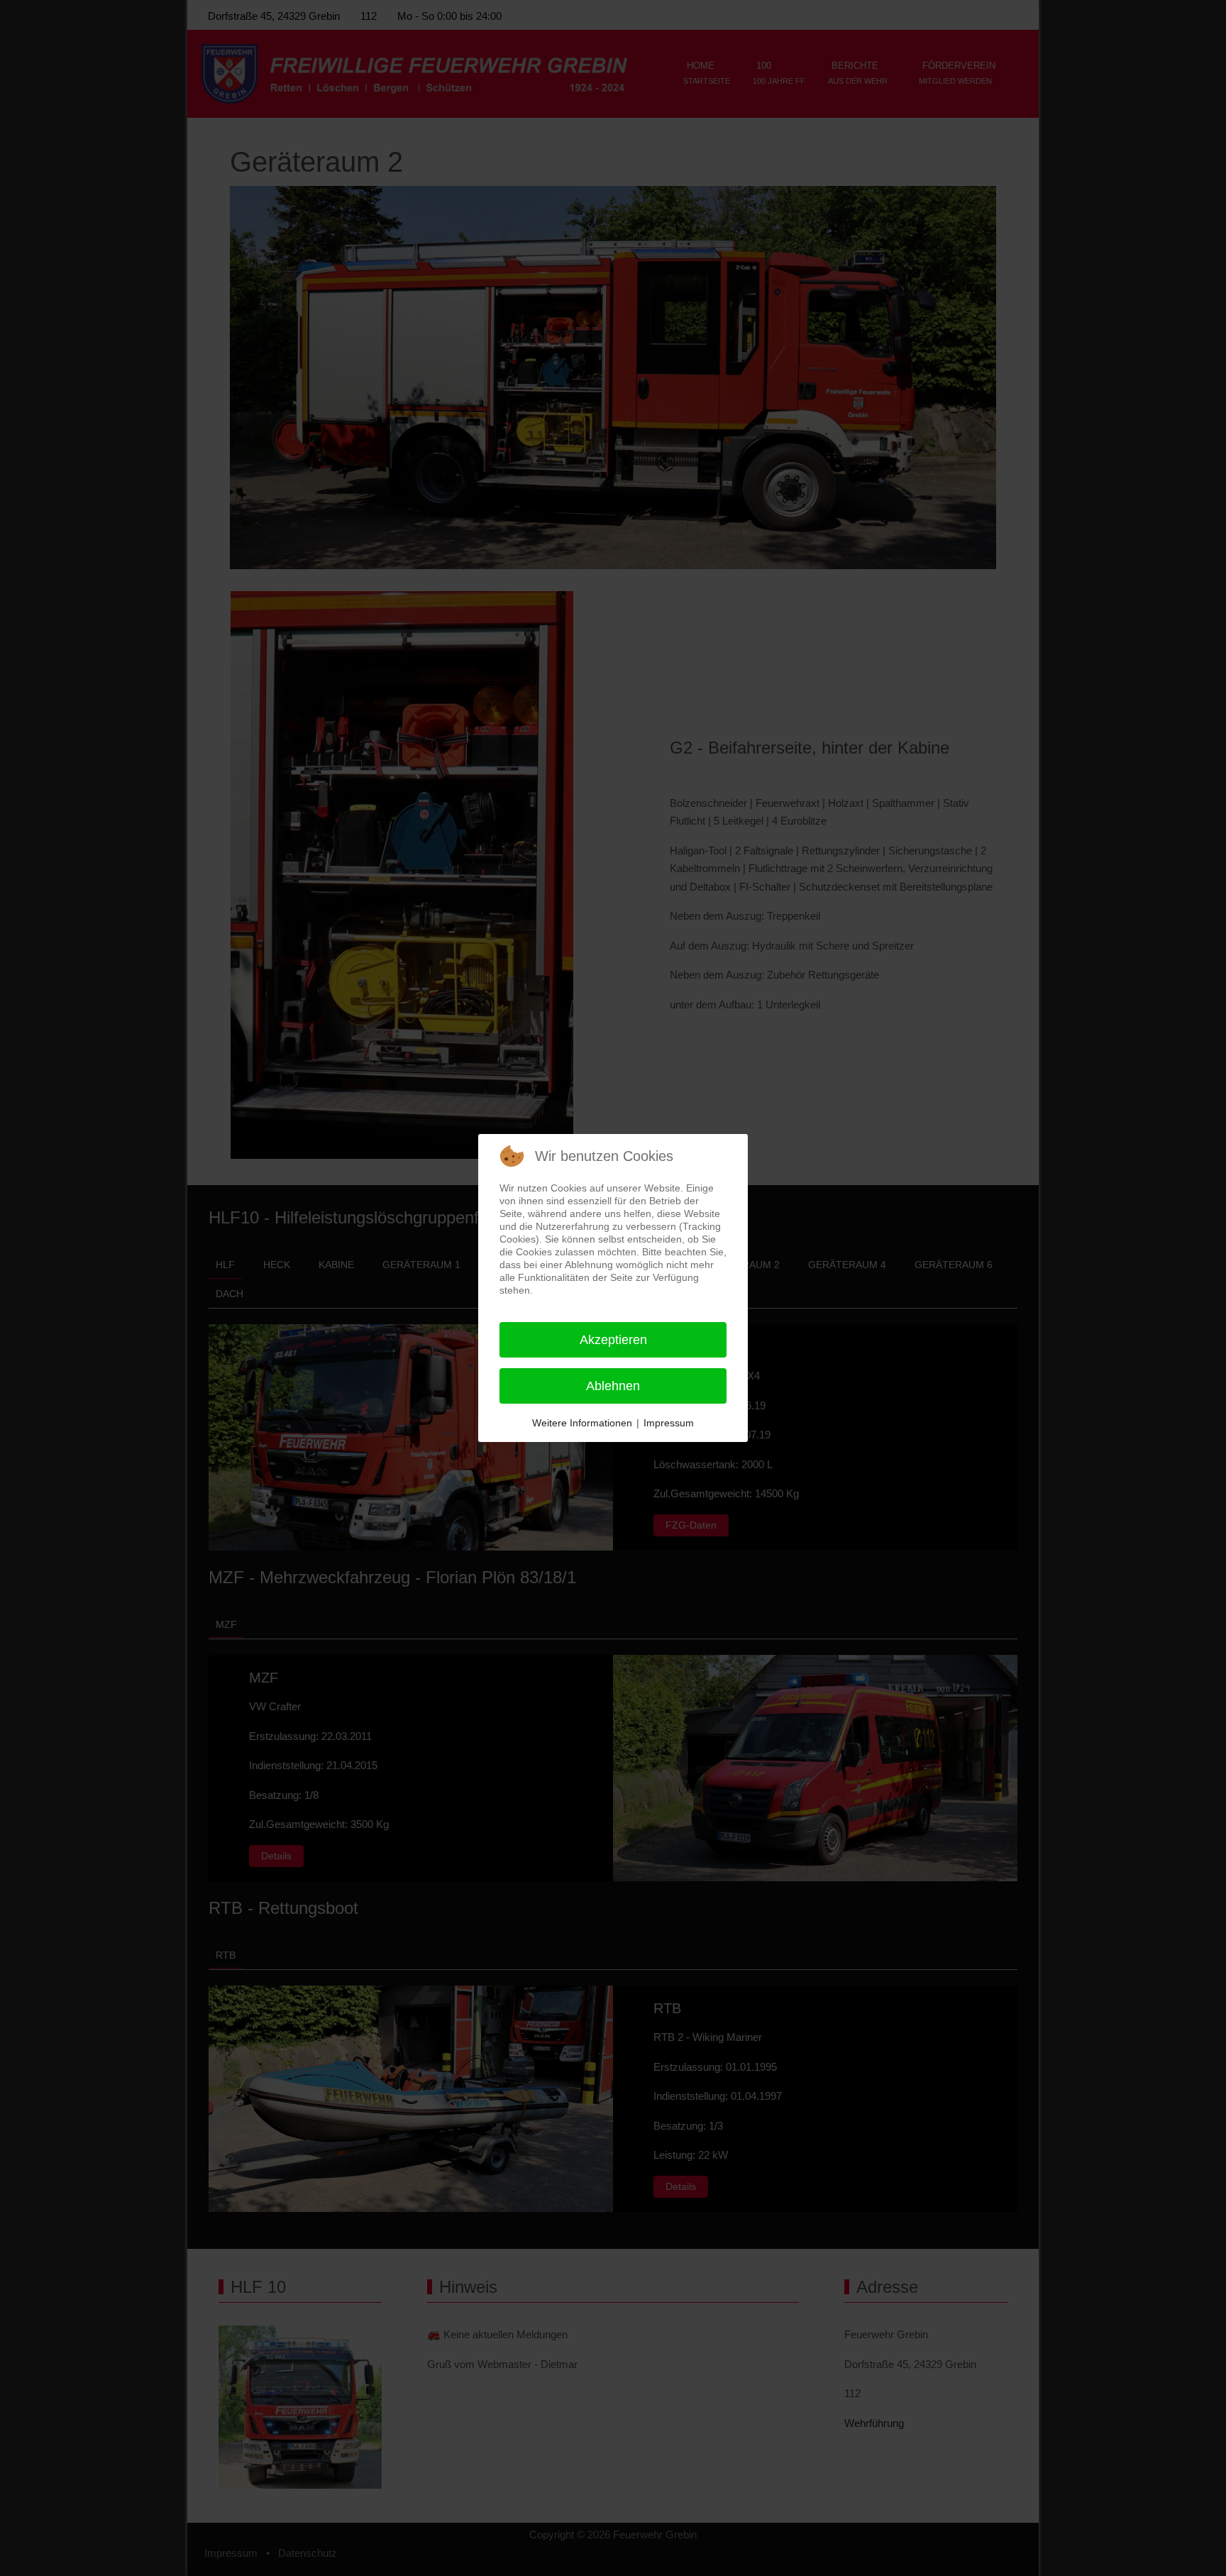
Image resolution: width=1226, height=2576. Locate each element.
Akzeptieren (613, 1340)
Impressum (669, 1423)
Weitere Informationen (582, 1423)
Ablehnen (613, 1386)
